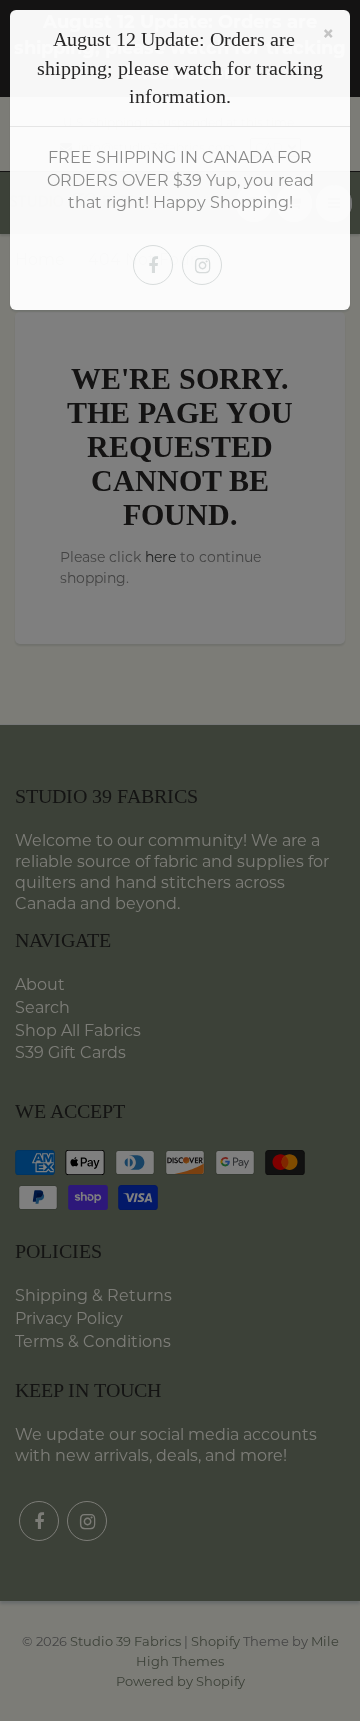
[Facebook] (153, 265)
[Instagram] (202, 265)
